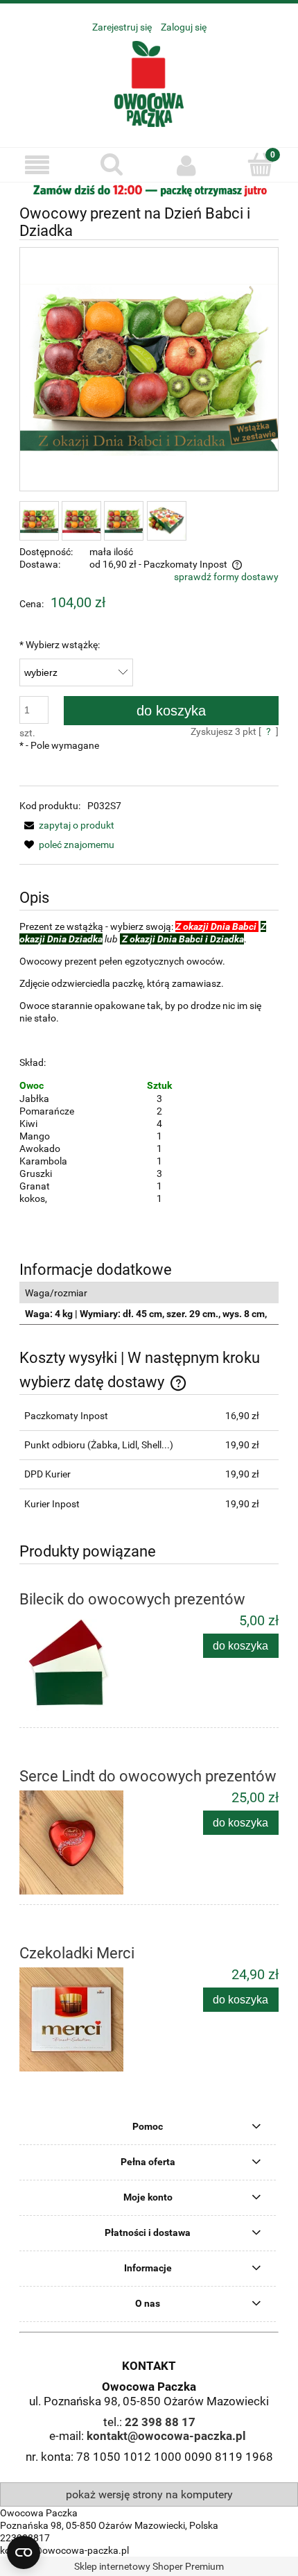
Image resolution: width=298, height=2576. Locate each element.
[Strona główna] (149, 82)
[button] (37, 166)
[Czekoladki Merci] (84, 2019)
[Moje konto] (186, 165)
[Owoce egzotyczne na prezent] (149, 189)
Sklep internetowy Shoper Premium (149, 2566)
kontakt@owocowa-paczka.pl (166, 2436)
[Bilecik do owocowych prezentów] (84, 1666)
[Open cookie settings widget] (24, 2552)
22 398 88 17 (160, 2422)
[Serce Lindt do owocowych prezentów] (84, 1842)
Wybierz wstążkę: (60, 645)
